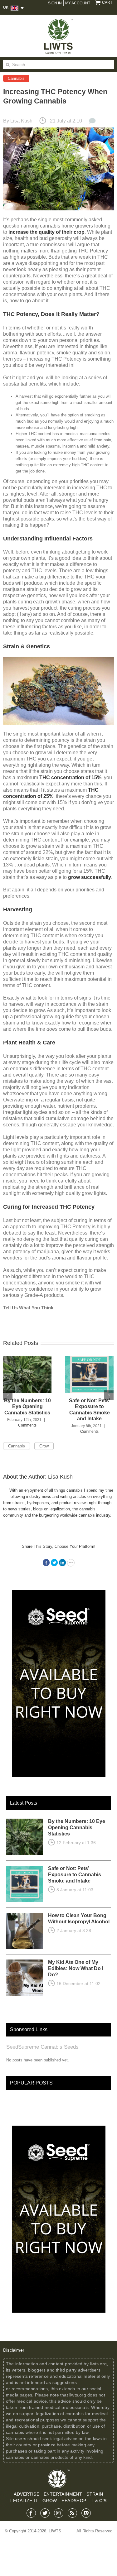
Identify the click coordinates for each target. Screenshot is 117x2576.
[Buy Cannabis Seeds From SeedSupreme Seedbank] (59, 1593)
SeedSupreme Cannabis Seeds (42, 2047)
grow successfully (90, 877)
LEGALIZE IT (24, 2501)
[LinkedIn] (62, 1563)
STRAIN (95, 2494)
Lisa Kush (21, 121)
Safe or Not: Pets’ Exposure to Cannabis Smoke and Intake (75, 1875)
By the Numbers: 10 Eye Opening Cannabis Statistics (27, 1407)
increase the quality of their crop (46, 232)
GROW (50, 2501)
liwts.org (98, 2364)
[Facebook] (46, 1563)
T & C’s (99, 2501)
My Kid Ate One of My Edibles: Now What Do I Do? (76, 1968)
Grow (44, 1446)
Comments (27, 1425)
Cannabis (16, 78)
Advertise (27, 2494)
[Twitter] (54, 1563)
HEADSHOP (74, 2501)
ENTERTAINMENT (63, 2494)
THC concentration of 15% (70, 777)
